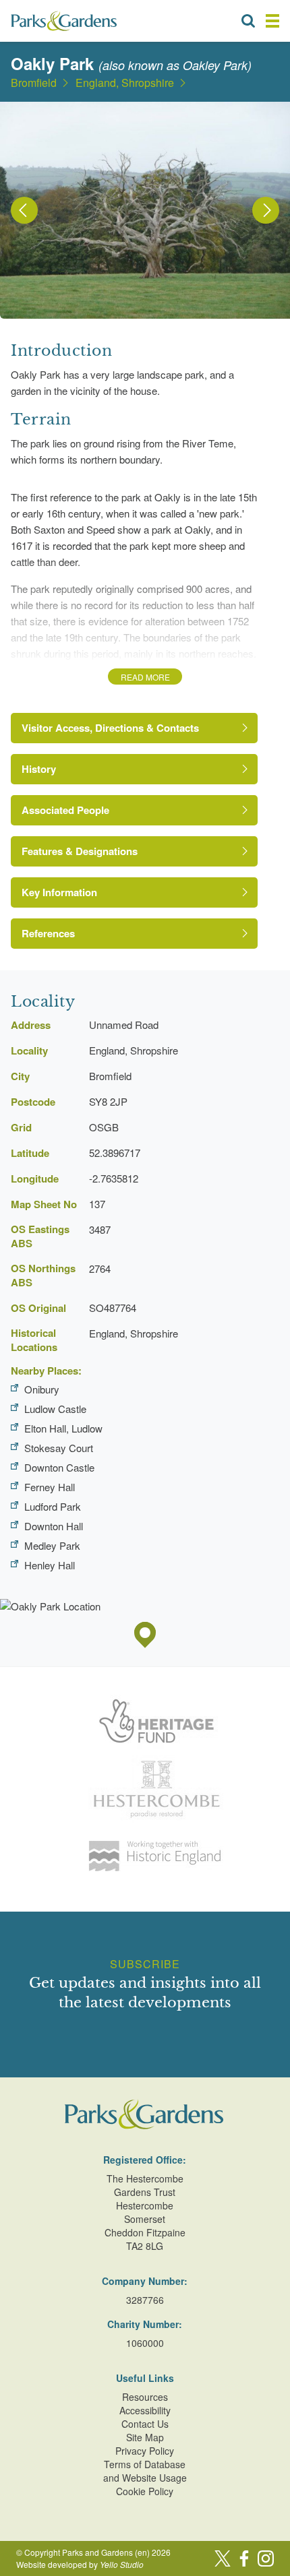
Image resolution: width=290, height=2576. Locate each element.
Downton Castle (59, 1467)
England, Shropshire (125, 83)
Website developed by (80, 2564)
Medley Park (52, 1545)
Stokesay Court (59, 1448)
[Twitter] (223, 2558)
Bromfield (34, 83)
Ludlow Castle (55, 1409)
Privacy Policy (145, 2451)
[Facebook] (244, 2558)
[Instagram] (266, 2558)
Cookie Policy (145, 2491)
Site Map (145, 2437)
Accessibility (145, 2410)
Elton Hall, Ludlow (63, 1428)
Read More (145, 677)
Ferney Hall (50, 1487)
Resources (145, 2397)
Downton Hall (54, 1526)
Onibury (42, 1389)
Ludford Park (53, 1506)
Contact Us (145, 2424)
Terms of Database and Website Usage (145, 2471)
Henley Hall (50, 1565)
